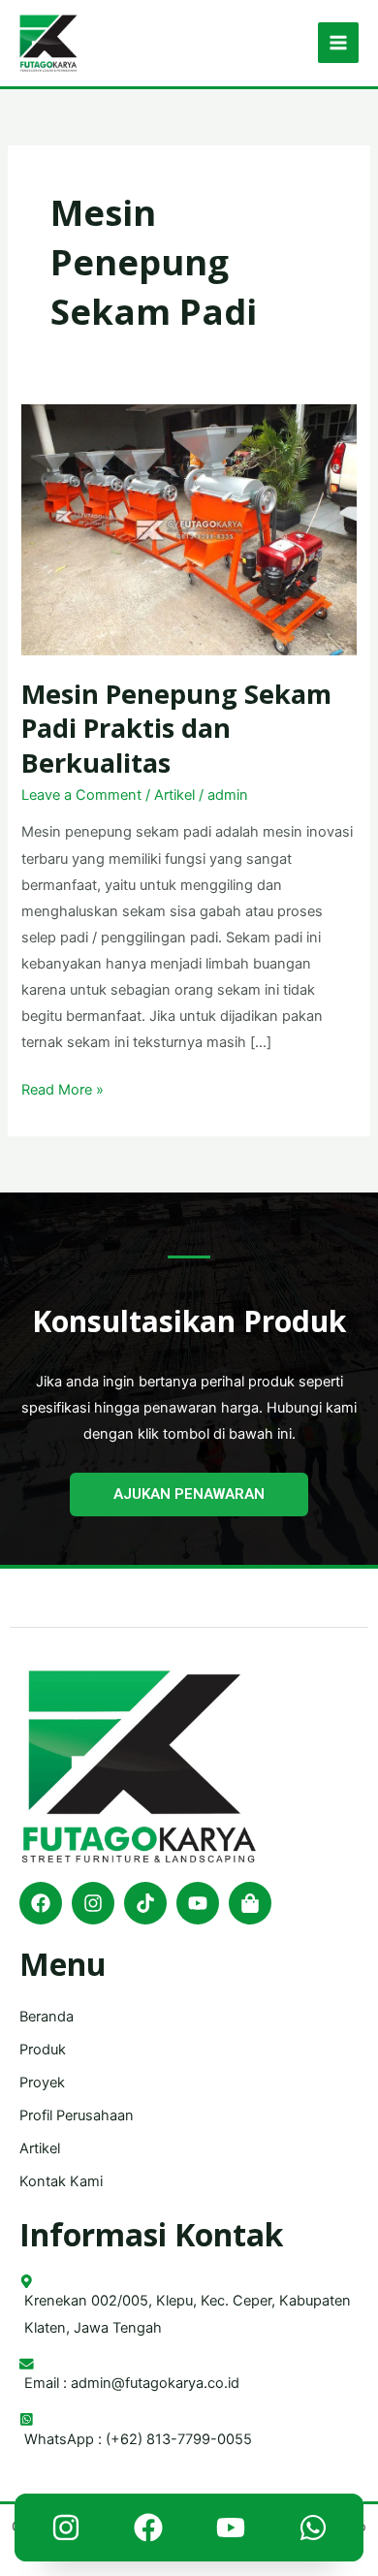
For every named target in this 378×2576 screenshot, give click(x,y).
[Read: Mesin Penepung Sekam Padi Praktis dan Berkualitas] (189, 528)
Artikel (174, 795)
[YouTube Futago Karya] (231, 2532)
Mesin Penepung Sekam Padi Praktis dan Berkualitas (176, 728)
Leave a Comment (81, 795)
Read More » (63, 1088)
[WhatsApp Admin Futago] (313, 2532)
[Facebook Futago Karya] (148, 2532)
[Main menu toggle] (338, 43)
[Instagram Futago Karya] (66, 2532)
